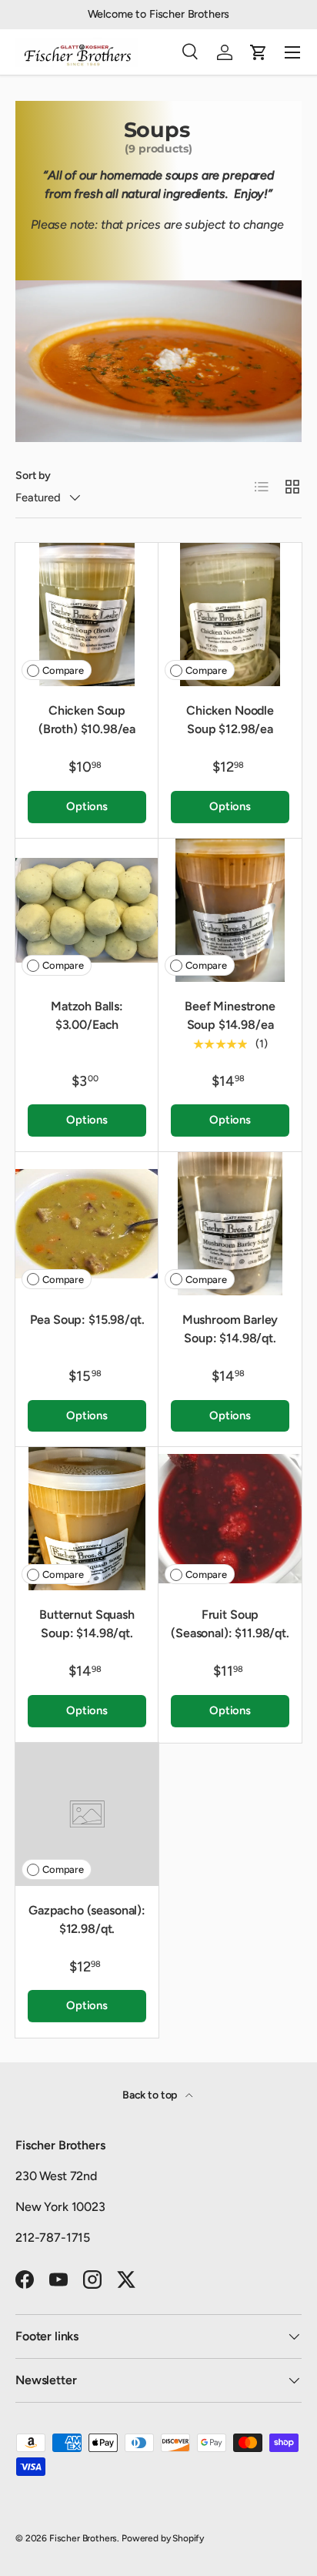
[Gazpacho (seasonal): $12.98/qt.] (87, 1814)
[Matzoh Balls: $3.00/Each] (87, 910)
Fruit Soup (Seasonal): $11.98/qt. (230, 1624)
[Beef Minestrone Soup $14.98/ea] (230, 910)
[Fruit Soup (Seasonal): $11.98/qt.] (230, 1519)
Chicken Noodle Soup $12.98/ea (230, 720)
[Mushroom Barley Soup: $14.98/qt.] (230, 1224)
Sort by (33, 476)
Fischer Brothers (83, 2538)
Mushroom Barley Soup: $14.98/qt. (230, 1329)
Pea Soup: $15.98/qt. (87, 1320)
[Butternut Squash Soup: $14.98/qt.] (87, 1519)
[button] (259, 52)
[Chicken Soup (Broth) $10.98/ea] (87, 615)
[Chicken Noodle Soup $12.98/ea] (230, 615)
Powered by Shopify (163, 2538)
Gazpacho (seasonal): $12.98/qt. (87, 1919)
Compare (63, 670)
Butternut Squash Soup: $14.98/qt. (87, 1624)
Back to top (151, 2095)
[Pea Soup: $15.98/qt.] (87, 1224)
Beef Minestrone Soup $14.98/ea (230, 1015)
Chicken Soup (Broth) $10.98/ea (87, 720)
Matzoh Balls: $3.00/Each (87, 1015)
